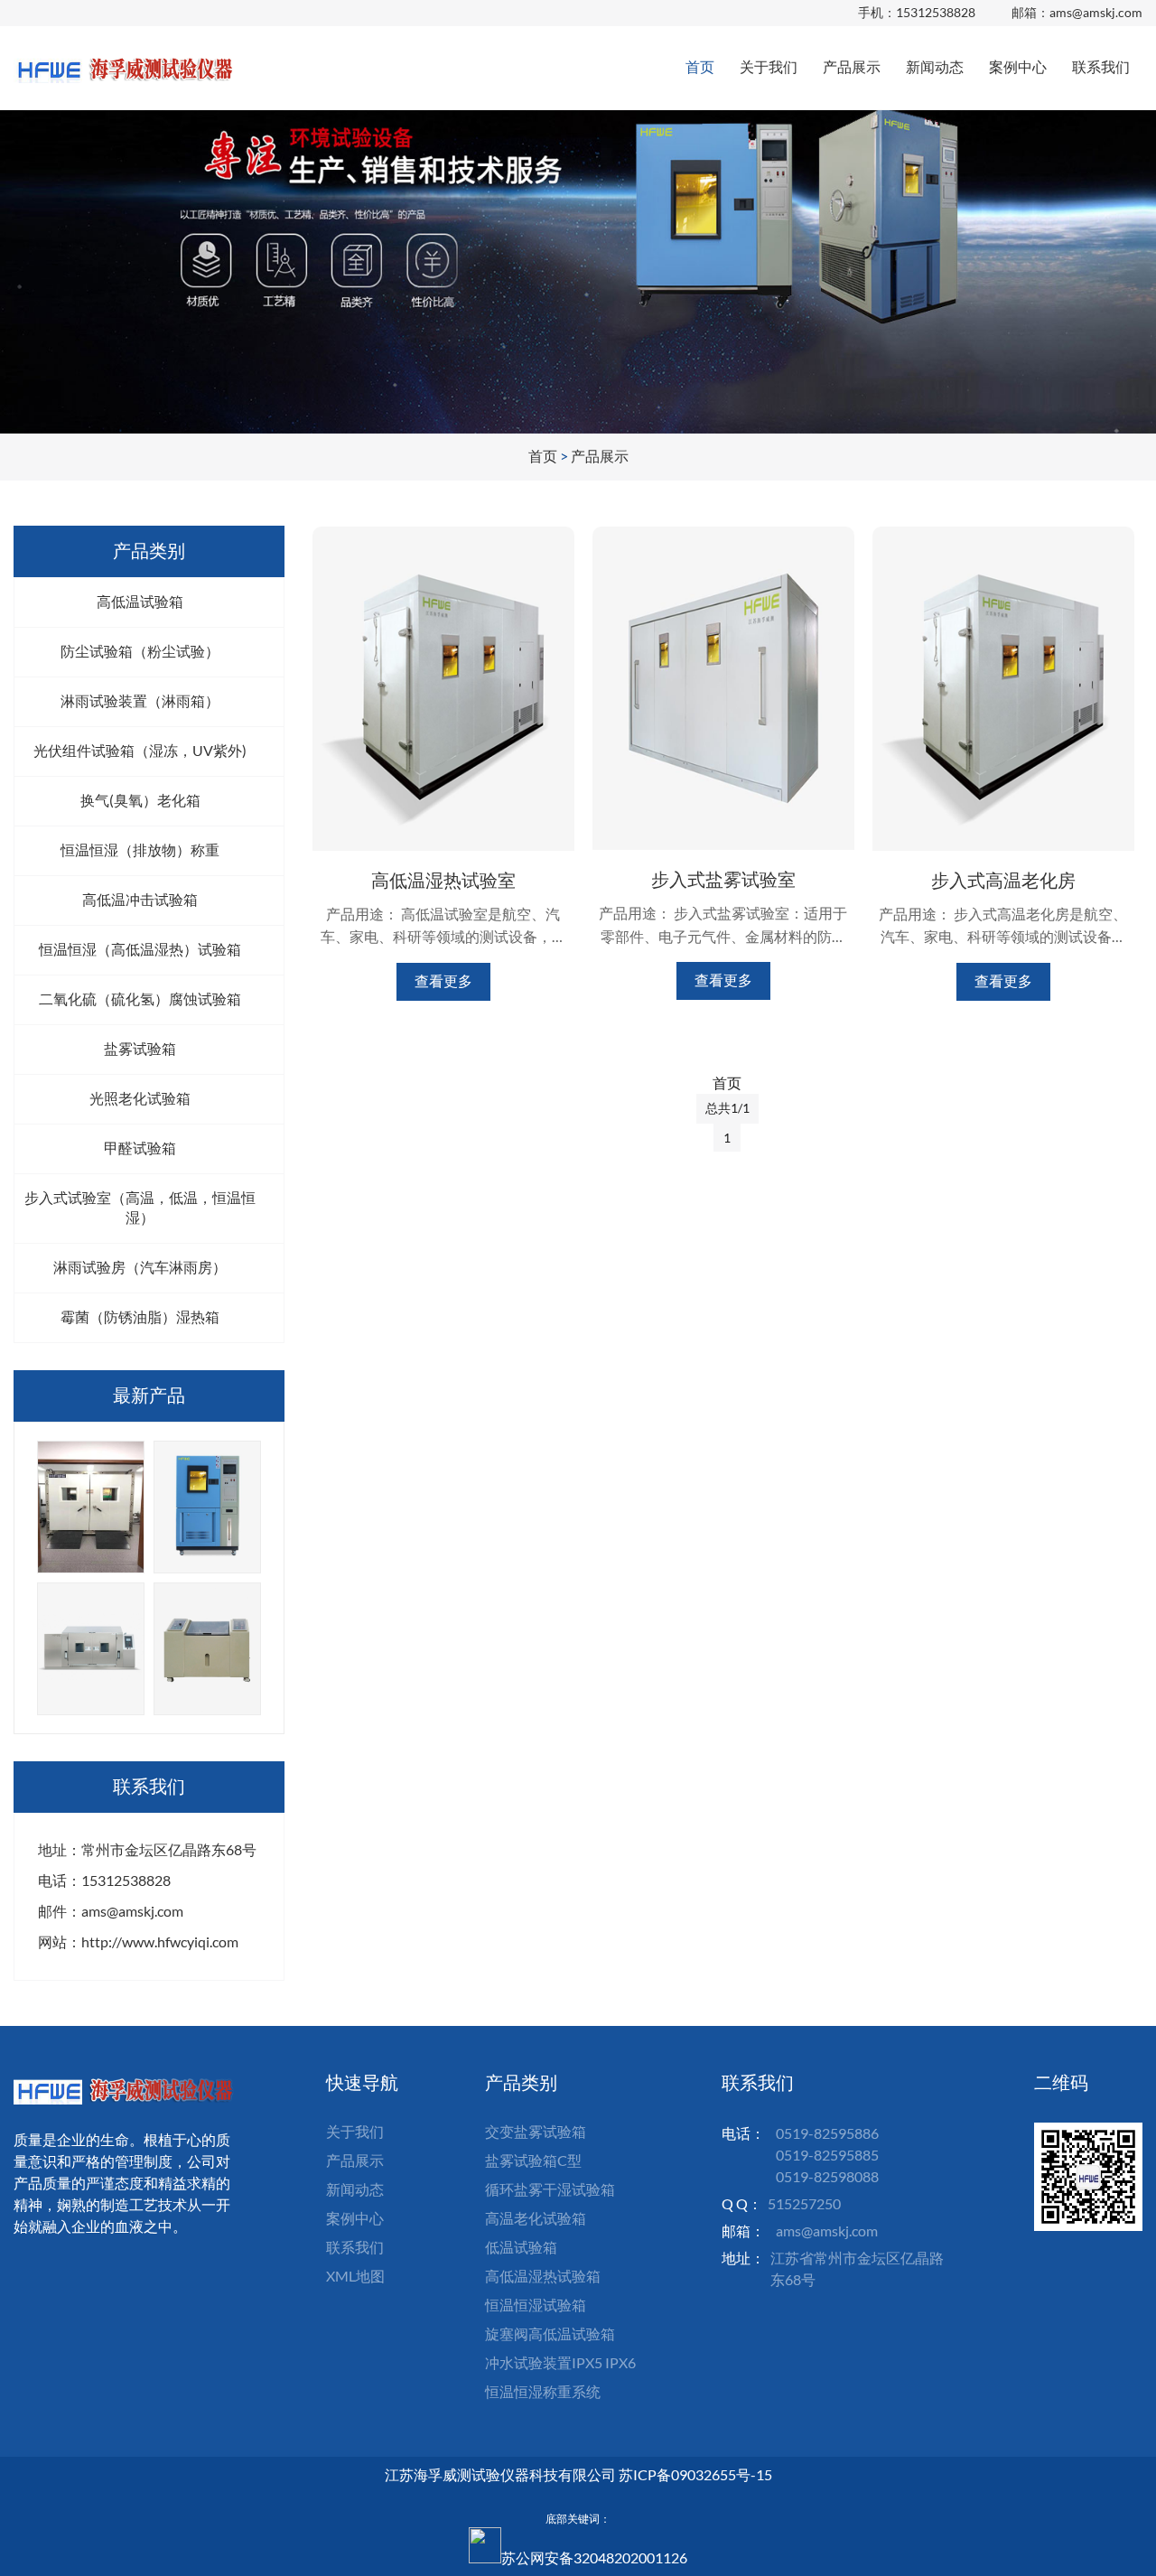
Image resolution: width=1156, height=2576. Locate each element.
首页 (700, 66)
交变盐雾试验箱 (536, 2131)
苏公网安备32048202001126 (594, 2557)
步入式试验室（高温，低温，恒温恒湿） (140, 1207)
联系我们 (1101, 66)
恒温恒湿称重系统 (543, 2391)
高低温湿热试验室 (443, 880)
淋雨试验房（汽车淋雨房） (140, 1267)
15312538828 (936, 12)
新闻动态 (935, 66)
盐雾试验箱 (140, 1048)
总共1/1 (727, 1108)
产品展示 (852, 66)
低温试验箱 (521, 2247)
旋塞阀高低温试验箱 (550, 2333)
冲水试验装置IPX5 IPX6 (560, 2362)
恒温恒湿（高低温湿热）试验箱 (140, 949)
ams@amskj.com (1096, 12)
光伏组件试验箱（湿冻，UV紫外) (140, 750)
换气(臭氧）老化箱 (140, 800)
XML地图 (355, 2276)
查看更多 (443, 980)
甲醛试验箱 (140, 1148)
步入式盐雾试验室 (723, 879)
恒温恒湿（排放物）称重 (140, 849)
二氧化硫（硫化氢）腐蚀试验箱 (140, 999)
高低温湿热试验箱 (543, 2276)
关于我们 (769, 66)
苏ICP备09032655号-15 (695, 2474)
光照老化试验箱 (140, 1098)
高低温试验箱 (140, 601)
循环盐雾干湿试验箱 (550, 2189)
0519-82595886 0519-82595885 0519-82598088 (827, 2155)
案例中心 (1018, 66)
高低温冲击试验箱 (140, 899)
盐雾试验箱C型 (533, 2160)
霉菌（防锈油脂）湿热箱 (140, 1316)
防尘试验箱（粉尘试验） (140, 651)
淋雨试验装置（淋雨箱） (140, 700)
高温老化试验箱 (536, 2218)
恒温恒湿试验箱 (536, 2305)
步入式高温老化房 (1003, 880)
